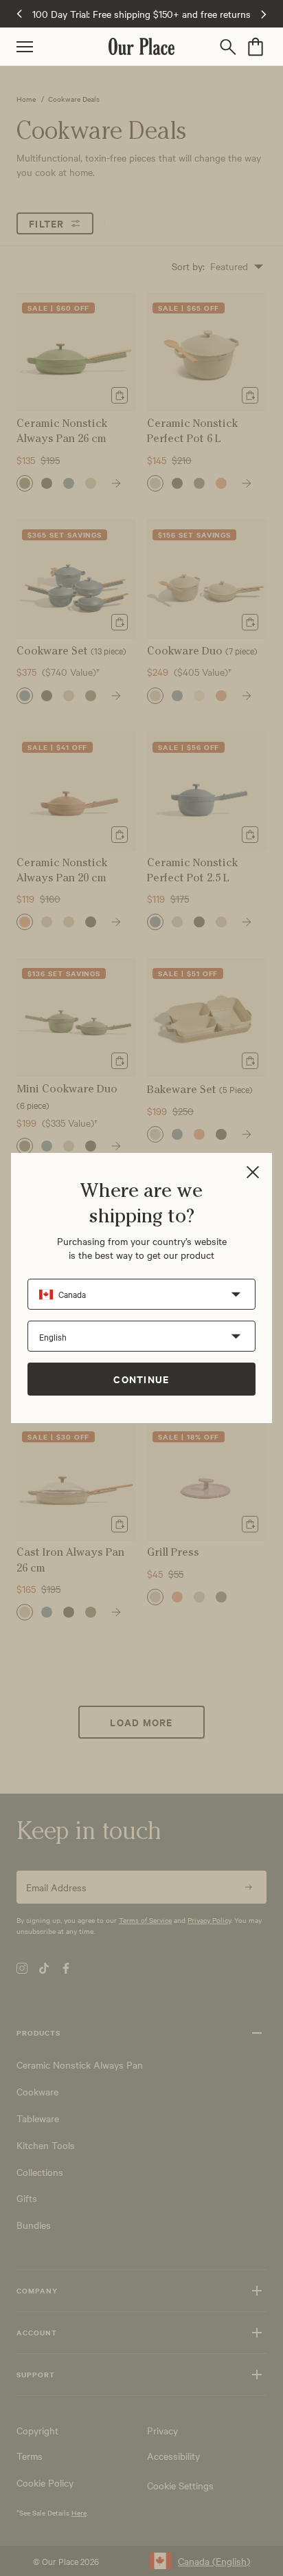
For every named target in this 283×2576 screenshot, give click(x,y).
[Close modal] (253, 1173)
